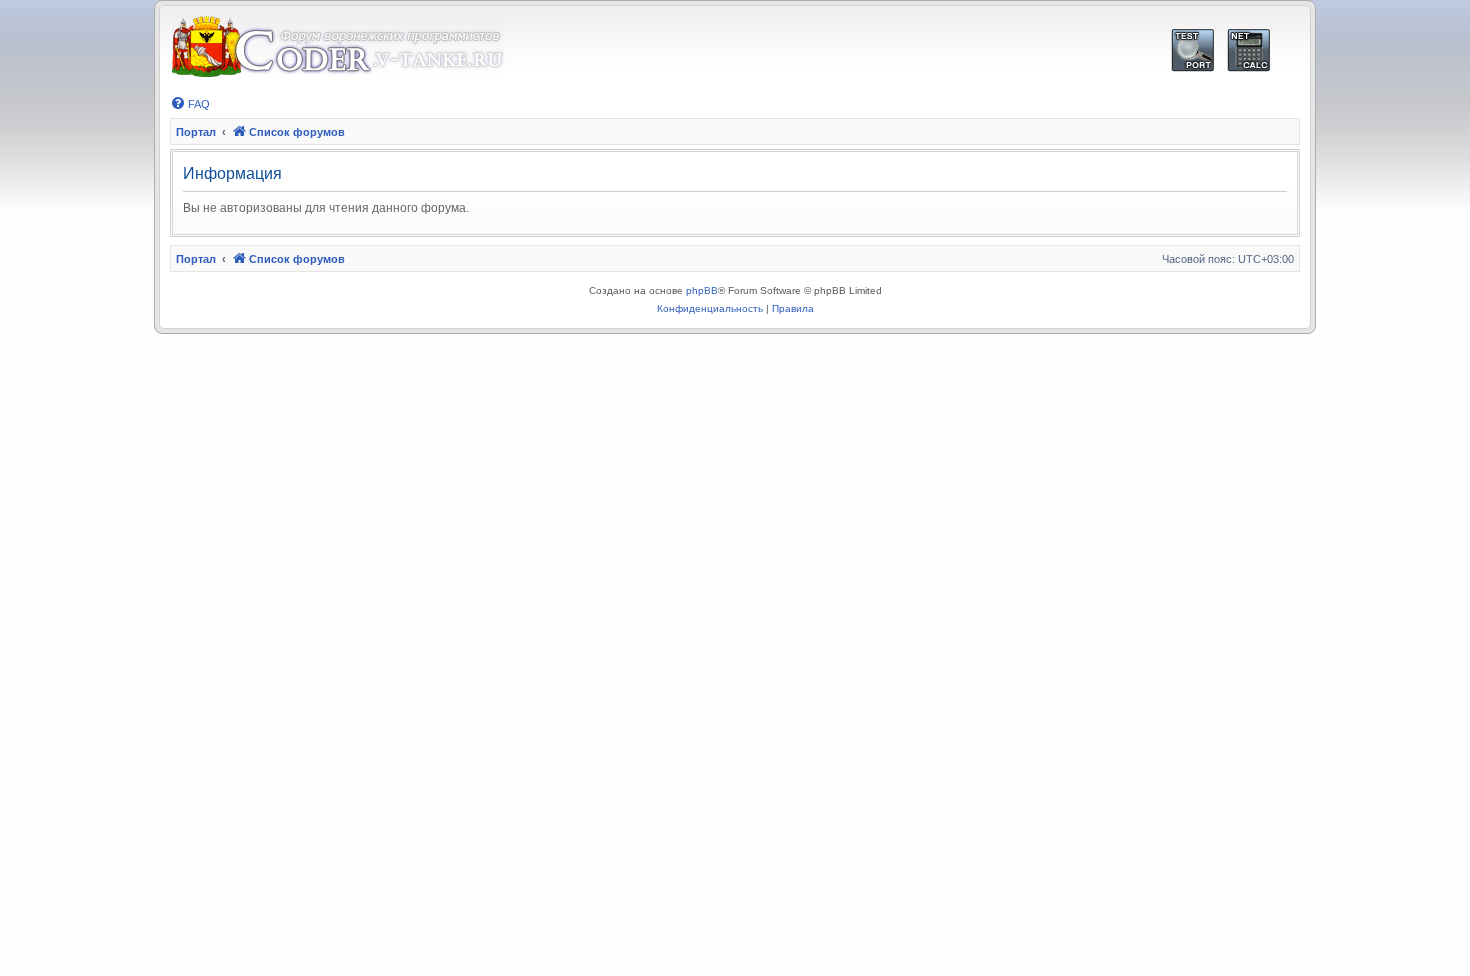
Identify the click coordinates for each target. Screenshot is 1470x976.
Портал (196, 132)
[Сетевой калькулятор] (1248, 50)
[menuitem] (190, 104)
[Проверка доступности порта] (1192, 50)
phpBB (702, 290)
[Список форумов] (337, 47)
